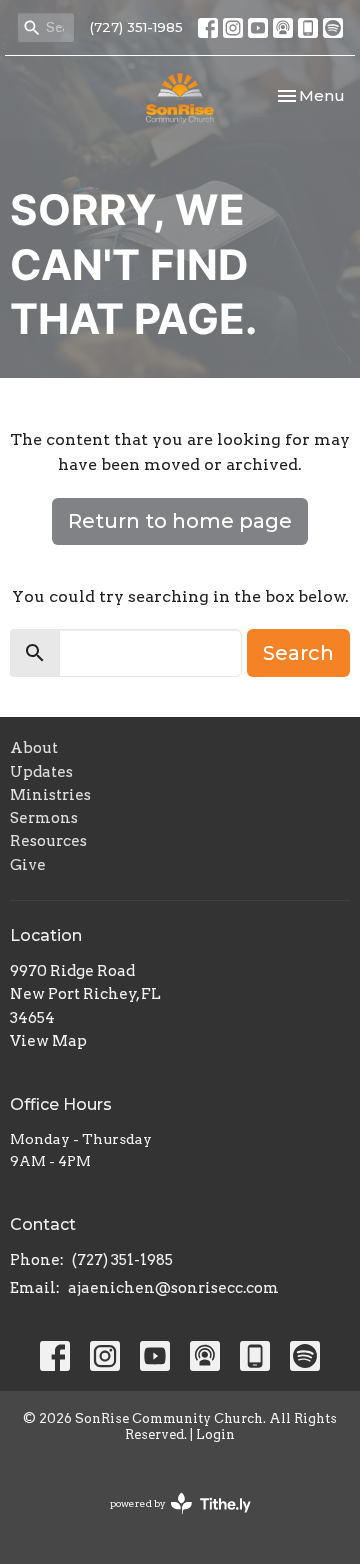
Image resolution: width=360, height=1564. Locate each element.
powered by (170, 1520)
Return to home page (180, 521)
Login (215, 1434)
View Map (48, 1041)
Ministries (50, 795)
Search (298, 653)
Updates (41, 772)
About (34, 748)
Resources (48, 841)
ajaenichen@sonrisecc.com (173, 1288)
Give (28, 865)
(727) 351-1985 (136, 27)
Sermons (44, 818)
